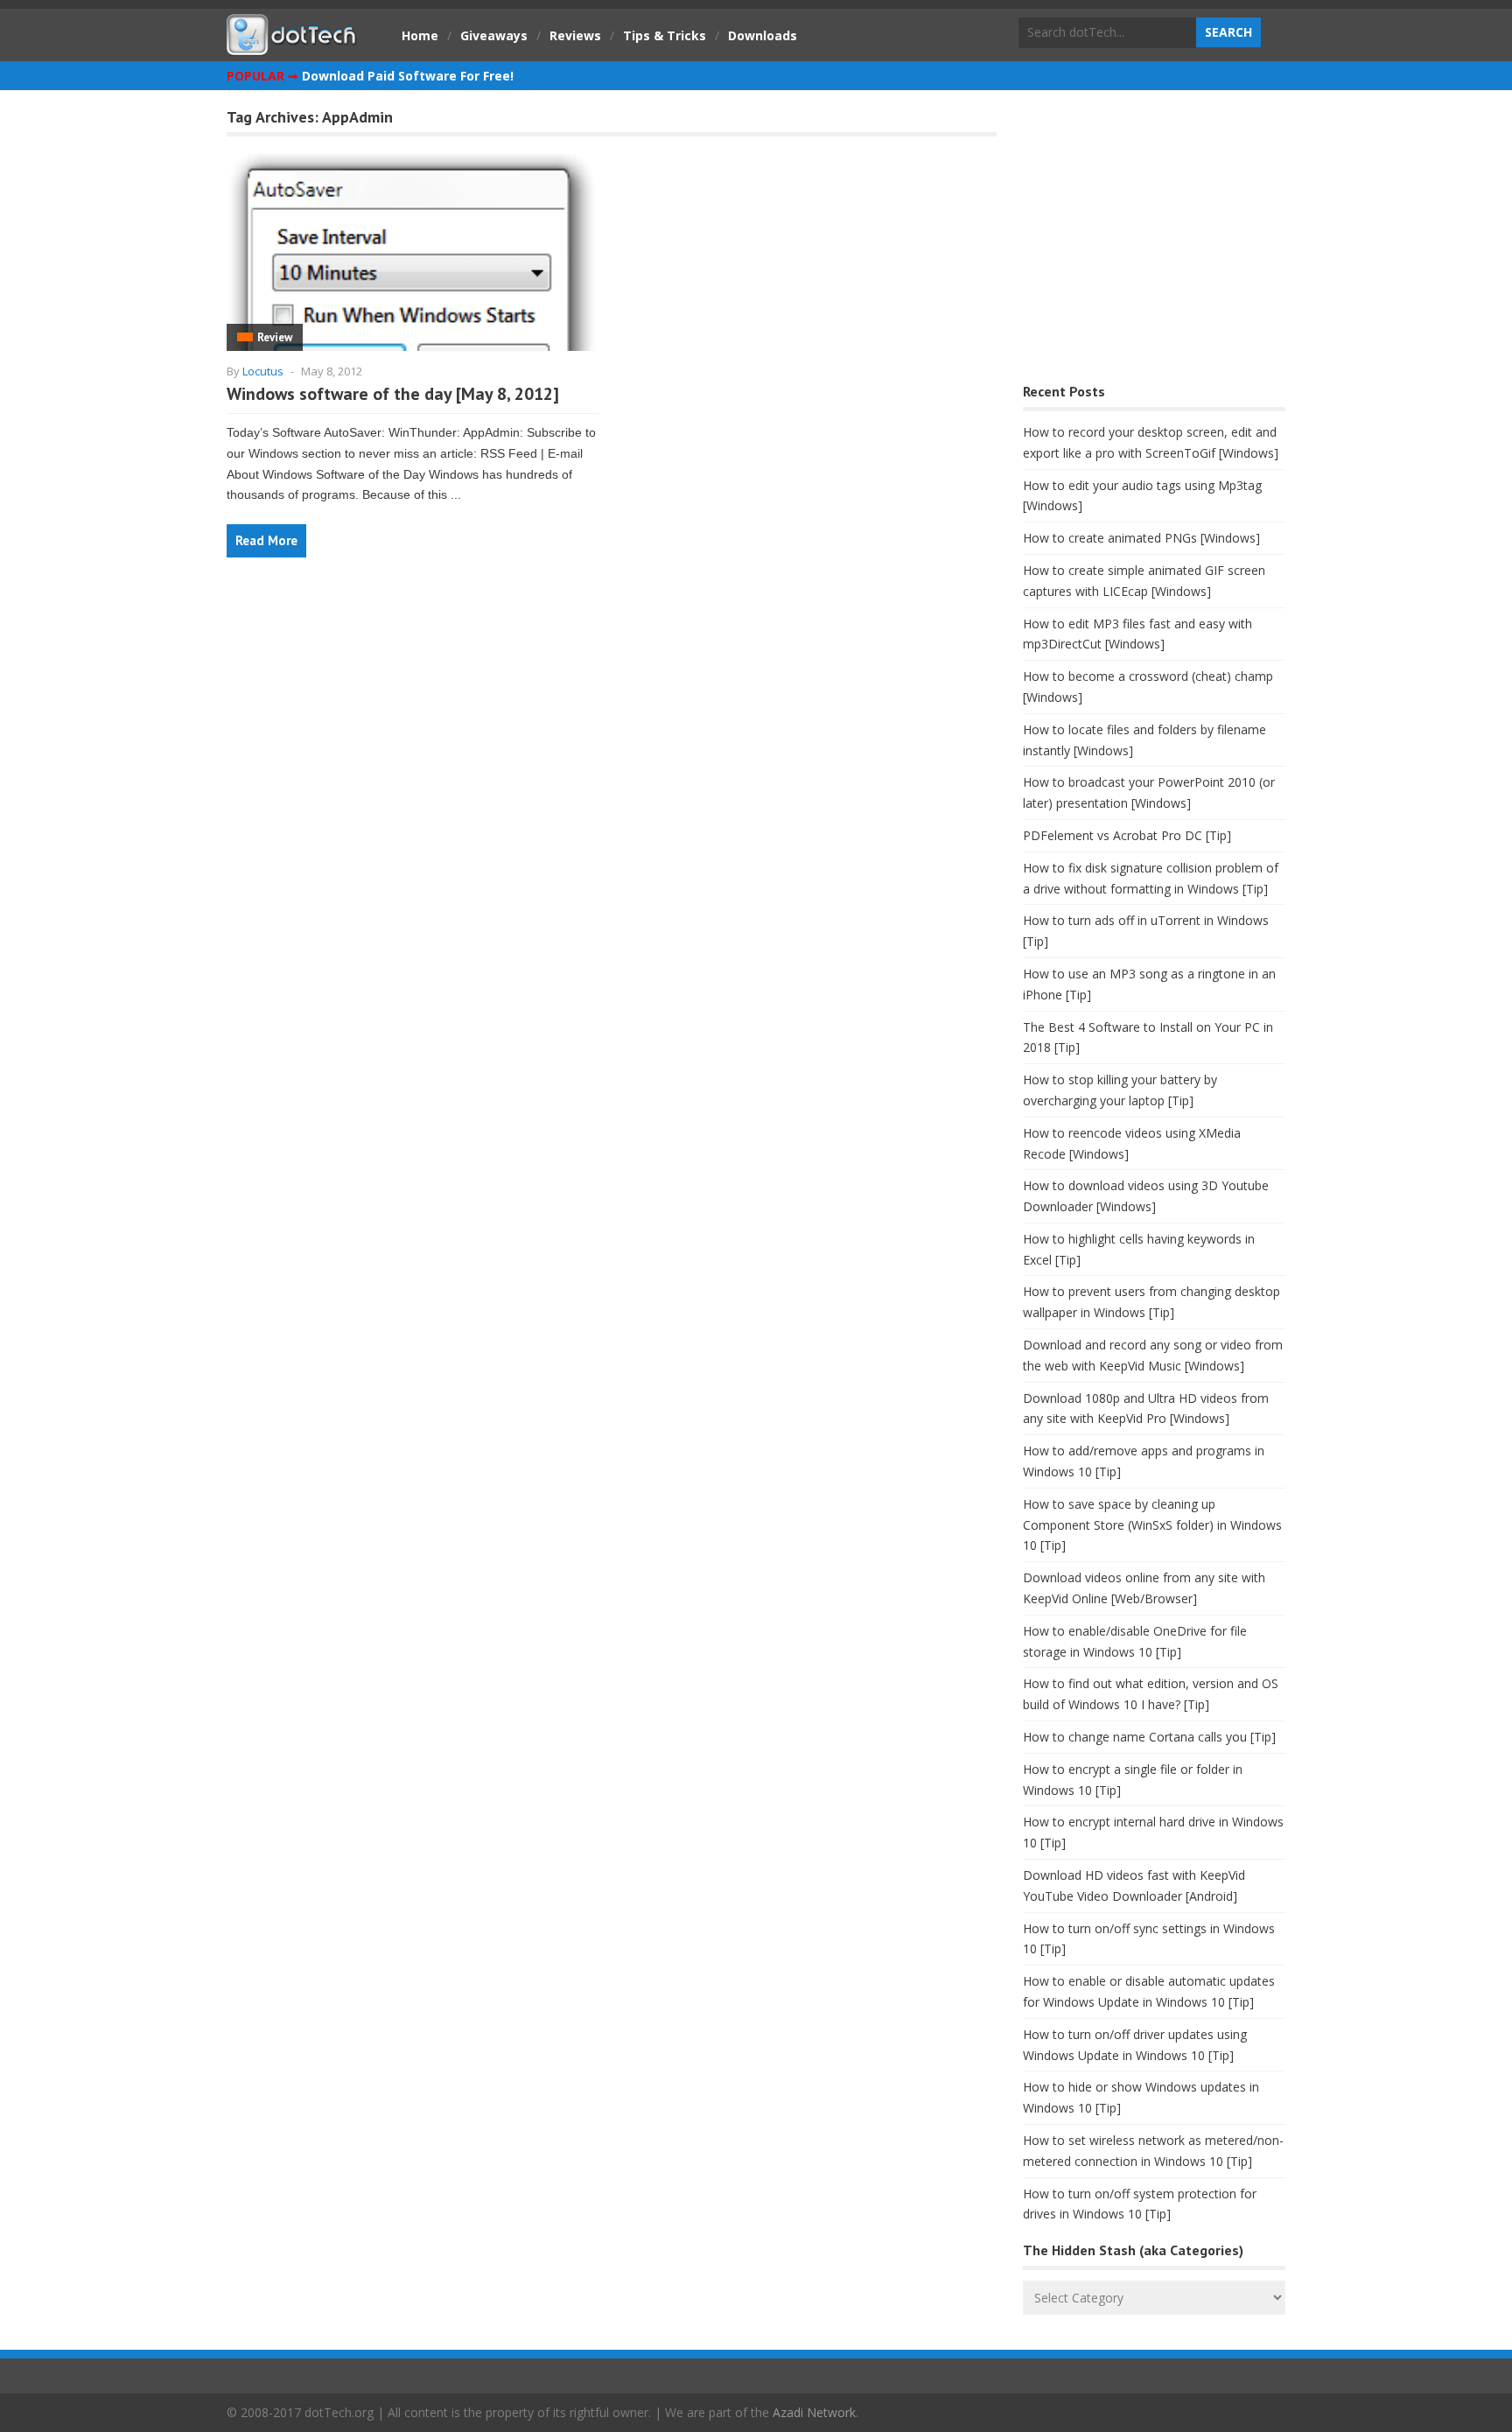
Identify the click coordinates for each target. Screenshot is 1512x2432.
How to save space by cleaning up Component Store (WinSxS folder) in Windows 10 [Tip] (1152, 1525)
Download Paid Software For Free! (408, 76)
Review (275, 337)
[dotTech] (292, 46)
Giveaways (494, 35)
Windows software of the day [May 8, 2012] (393, 394)
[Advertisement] (1154, 241)
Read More (266, 540)
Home (420, 35)
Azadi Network (814, 2412)
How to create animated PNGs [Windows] (1141, 538)
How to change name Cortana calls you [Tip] (1149, 1737)
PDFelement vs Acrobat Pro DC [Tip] (1127, 835)
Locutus (263, 371)
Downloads (763, 35)
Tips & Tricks (665, 35)
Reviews (575, 35)
